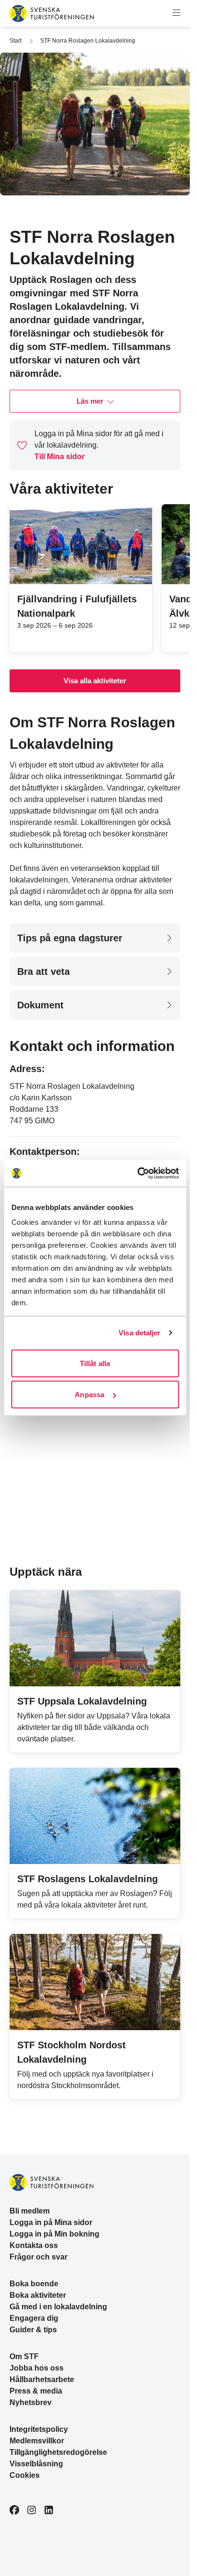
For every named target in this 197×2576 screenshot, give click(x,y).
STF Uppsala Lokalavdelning (82, 1701)
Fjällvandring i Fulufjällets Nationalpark (77, 606)
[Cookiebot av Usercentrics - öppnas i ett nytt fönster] (137, 1174)
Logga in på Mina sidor (51, 2222)
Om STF (24, 2356)
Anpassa (89, 1395)
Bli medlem (30, 2211)
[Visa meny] (176, 13)
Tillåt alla (95, 1363)
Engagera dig (34, 2318)
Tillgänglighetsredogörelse (58, 2452)
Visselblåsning (36, 2464)
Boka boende (34, 2284)
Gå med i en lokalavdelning (58, 2307)
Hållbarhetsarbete (42, 2379)
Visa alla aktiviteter (95, 681)
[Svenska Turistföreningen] (52, 13)
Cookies (25, 2475)
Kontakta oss (34, 2245)
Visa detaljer (139, 1333)
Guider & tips (33, 2330)
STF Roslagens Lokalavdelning (88, 1879)
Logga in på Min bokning (55, 2234)
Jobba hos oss (37, 2368)
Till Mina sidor (60, 457)
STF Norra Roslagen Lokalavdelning (88, 41)
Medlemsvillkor (37, 2441)
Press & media (36, 2391)
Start (16, 41)
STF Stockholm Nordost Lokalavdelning (71, 2052)
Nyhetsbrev (31, 2402)
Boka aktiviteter (38, 2295)
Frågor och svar (38, 2257)
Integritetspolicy (39, 2429)
